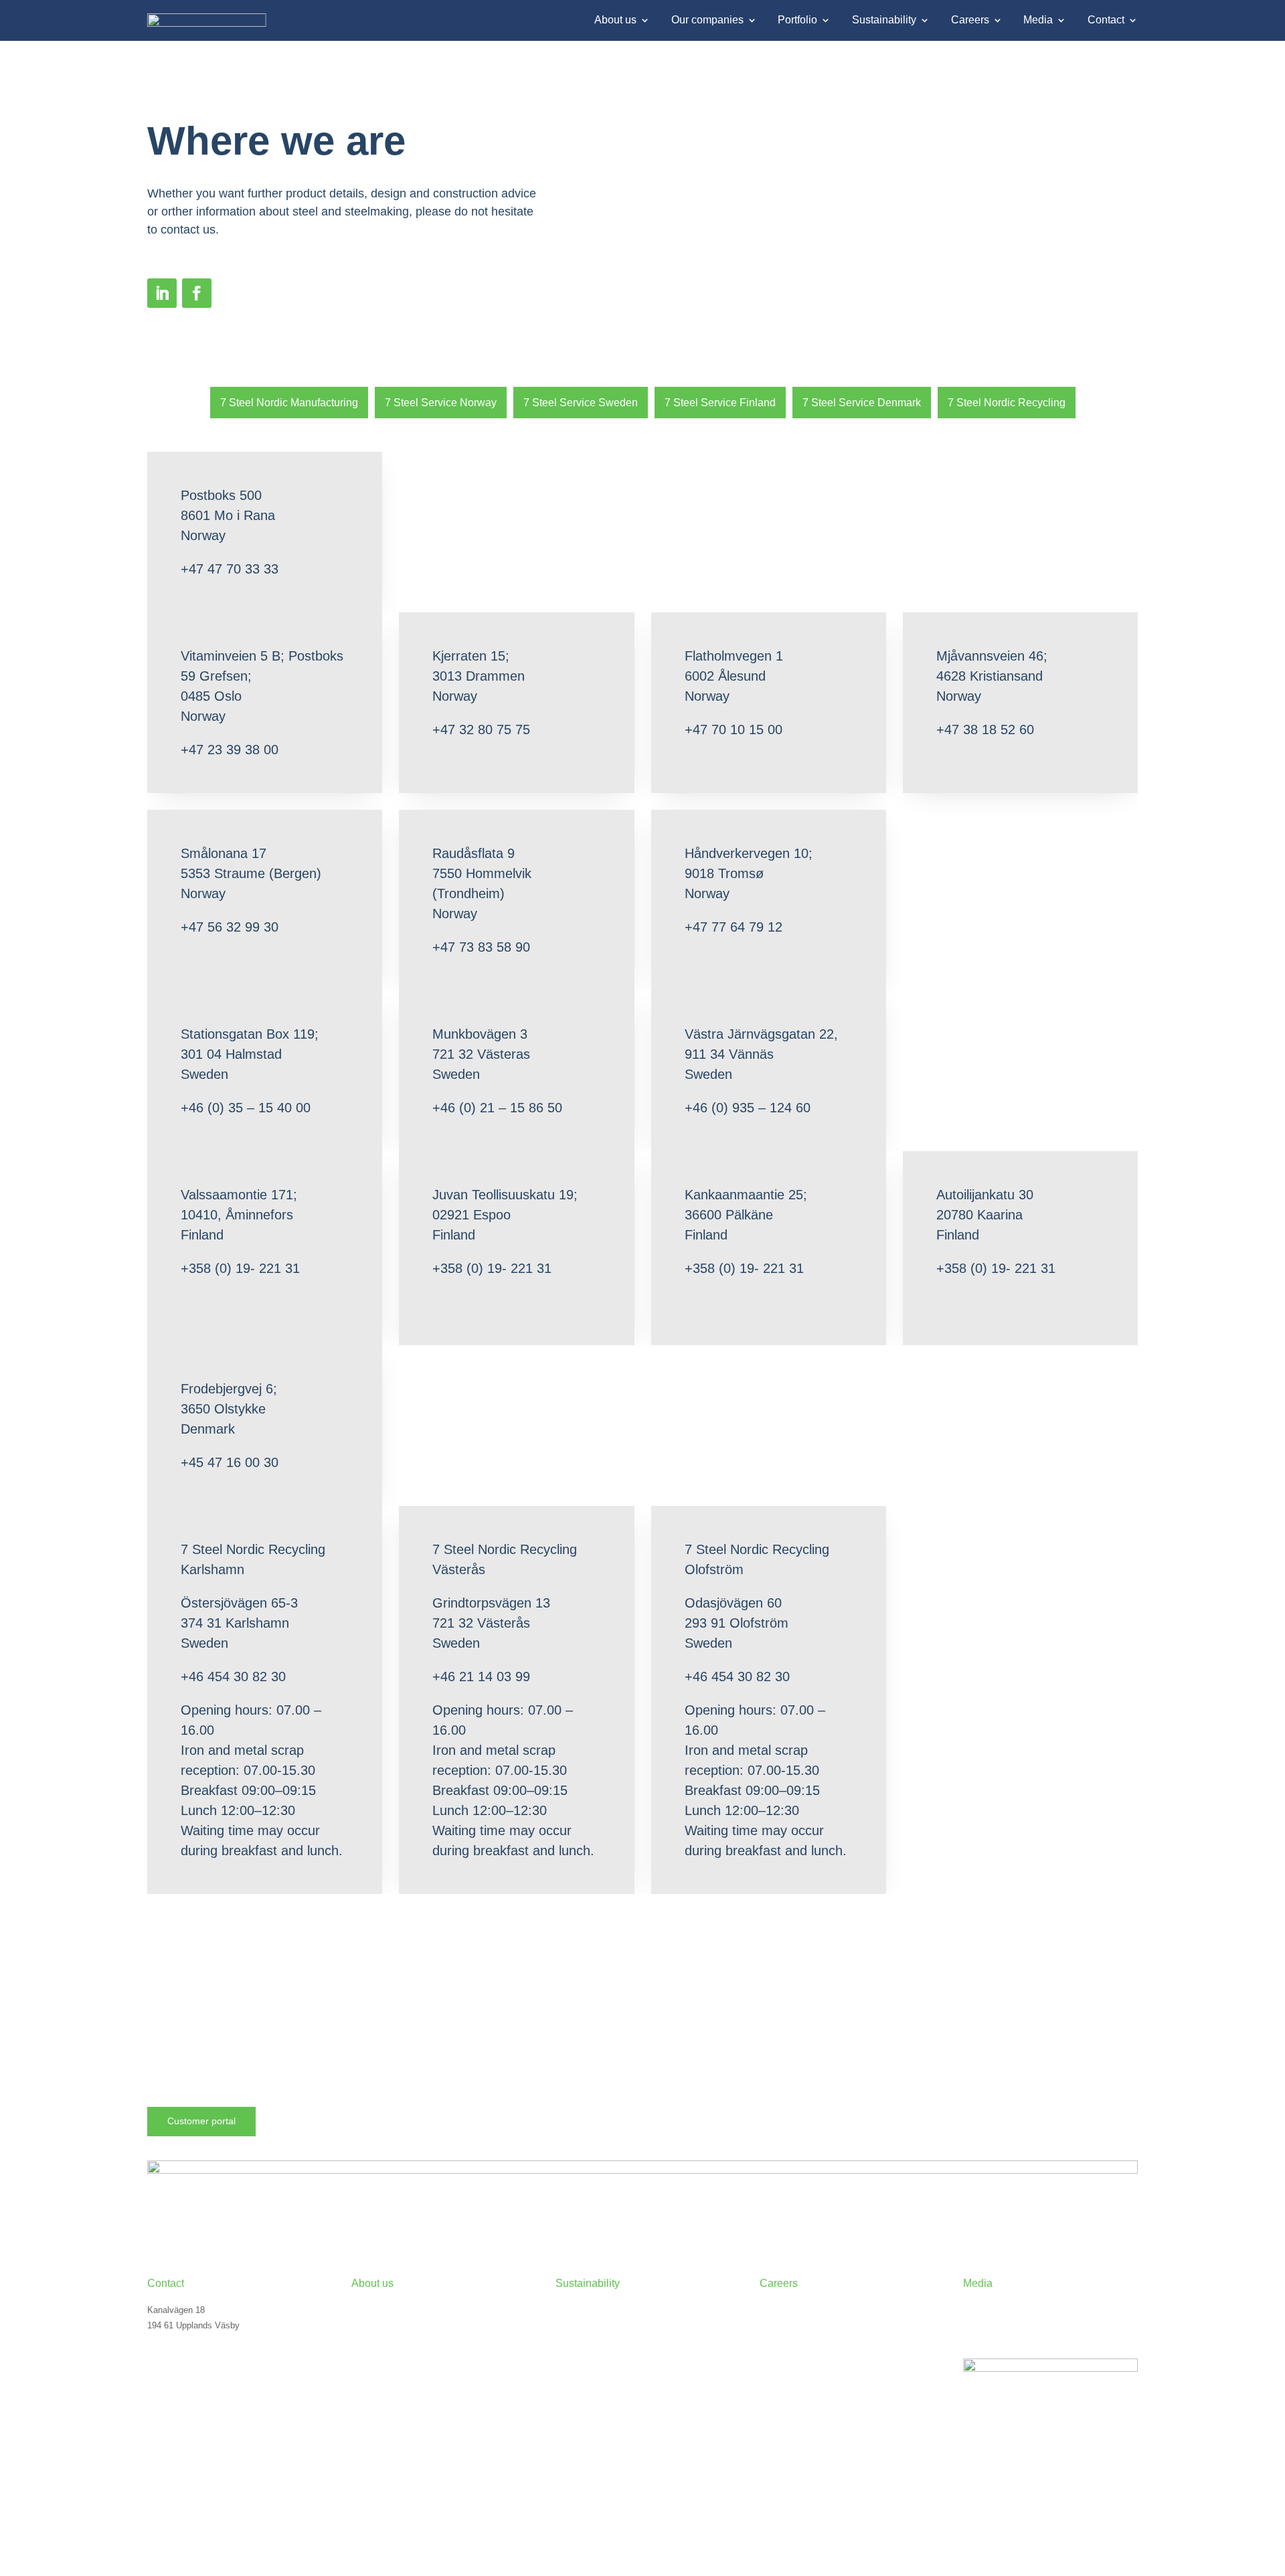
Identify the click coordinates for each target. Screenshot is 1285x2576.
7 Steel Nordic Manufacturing (289, 403)
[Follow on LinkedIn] (162, 293)
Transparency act (589, 2363)
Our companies (707, 20)
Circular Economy (590, 2307)
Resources (984, 2344)
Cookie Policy (174, 2442)
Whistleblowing (584, 2382)
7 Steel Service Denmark (862, 403)
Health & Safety (586, 2344)
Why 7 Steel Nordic (797, 2307)
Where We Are (175, 2382)
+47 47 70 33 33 (179, 2350)
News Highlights (994, 2325)
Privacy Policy (175, 2461)
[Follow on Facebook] (197, 293)
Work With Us (786, 2325)
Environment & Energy (599, 2325)
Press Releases (994, 2307)
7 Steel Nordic (379, 2307)
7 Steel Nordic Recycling (1007, 403)
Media (1038, 20)
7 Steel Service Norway (441, 403)
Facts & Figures (382, 2325)
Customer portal (201, 2121)
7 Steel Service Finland (720, 403)
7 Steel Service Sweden (581, 403)
